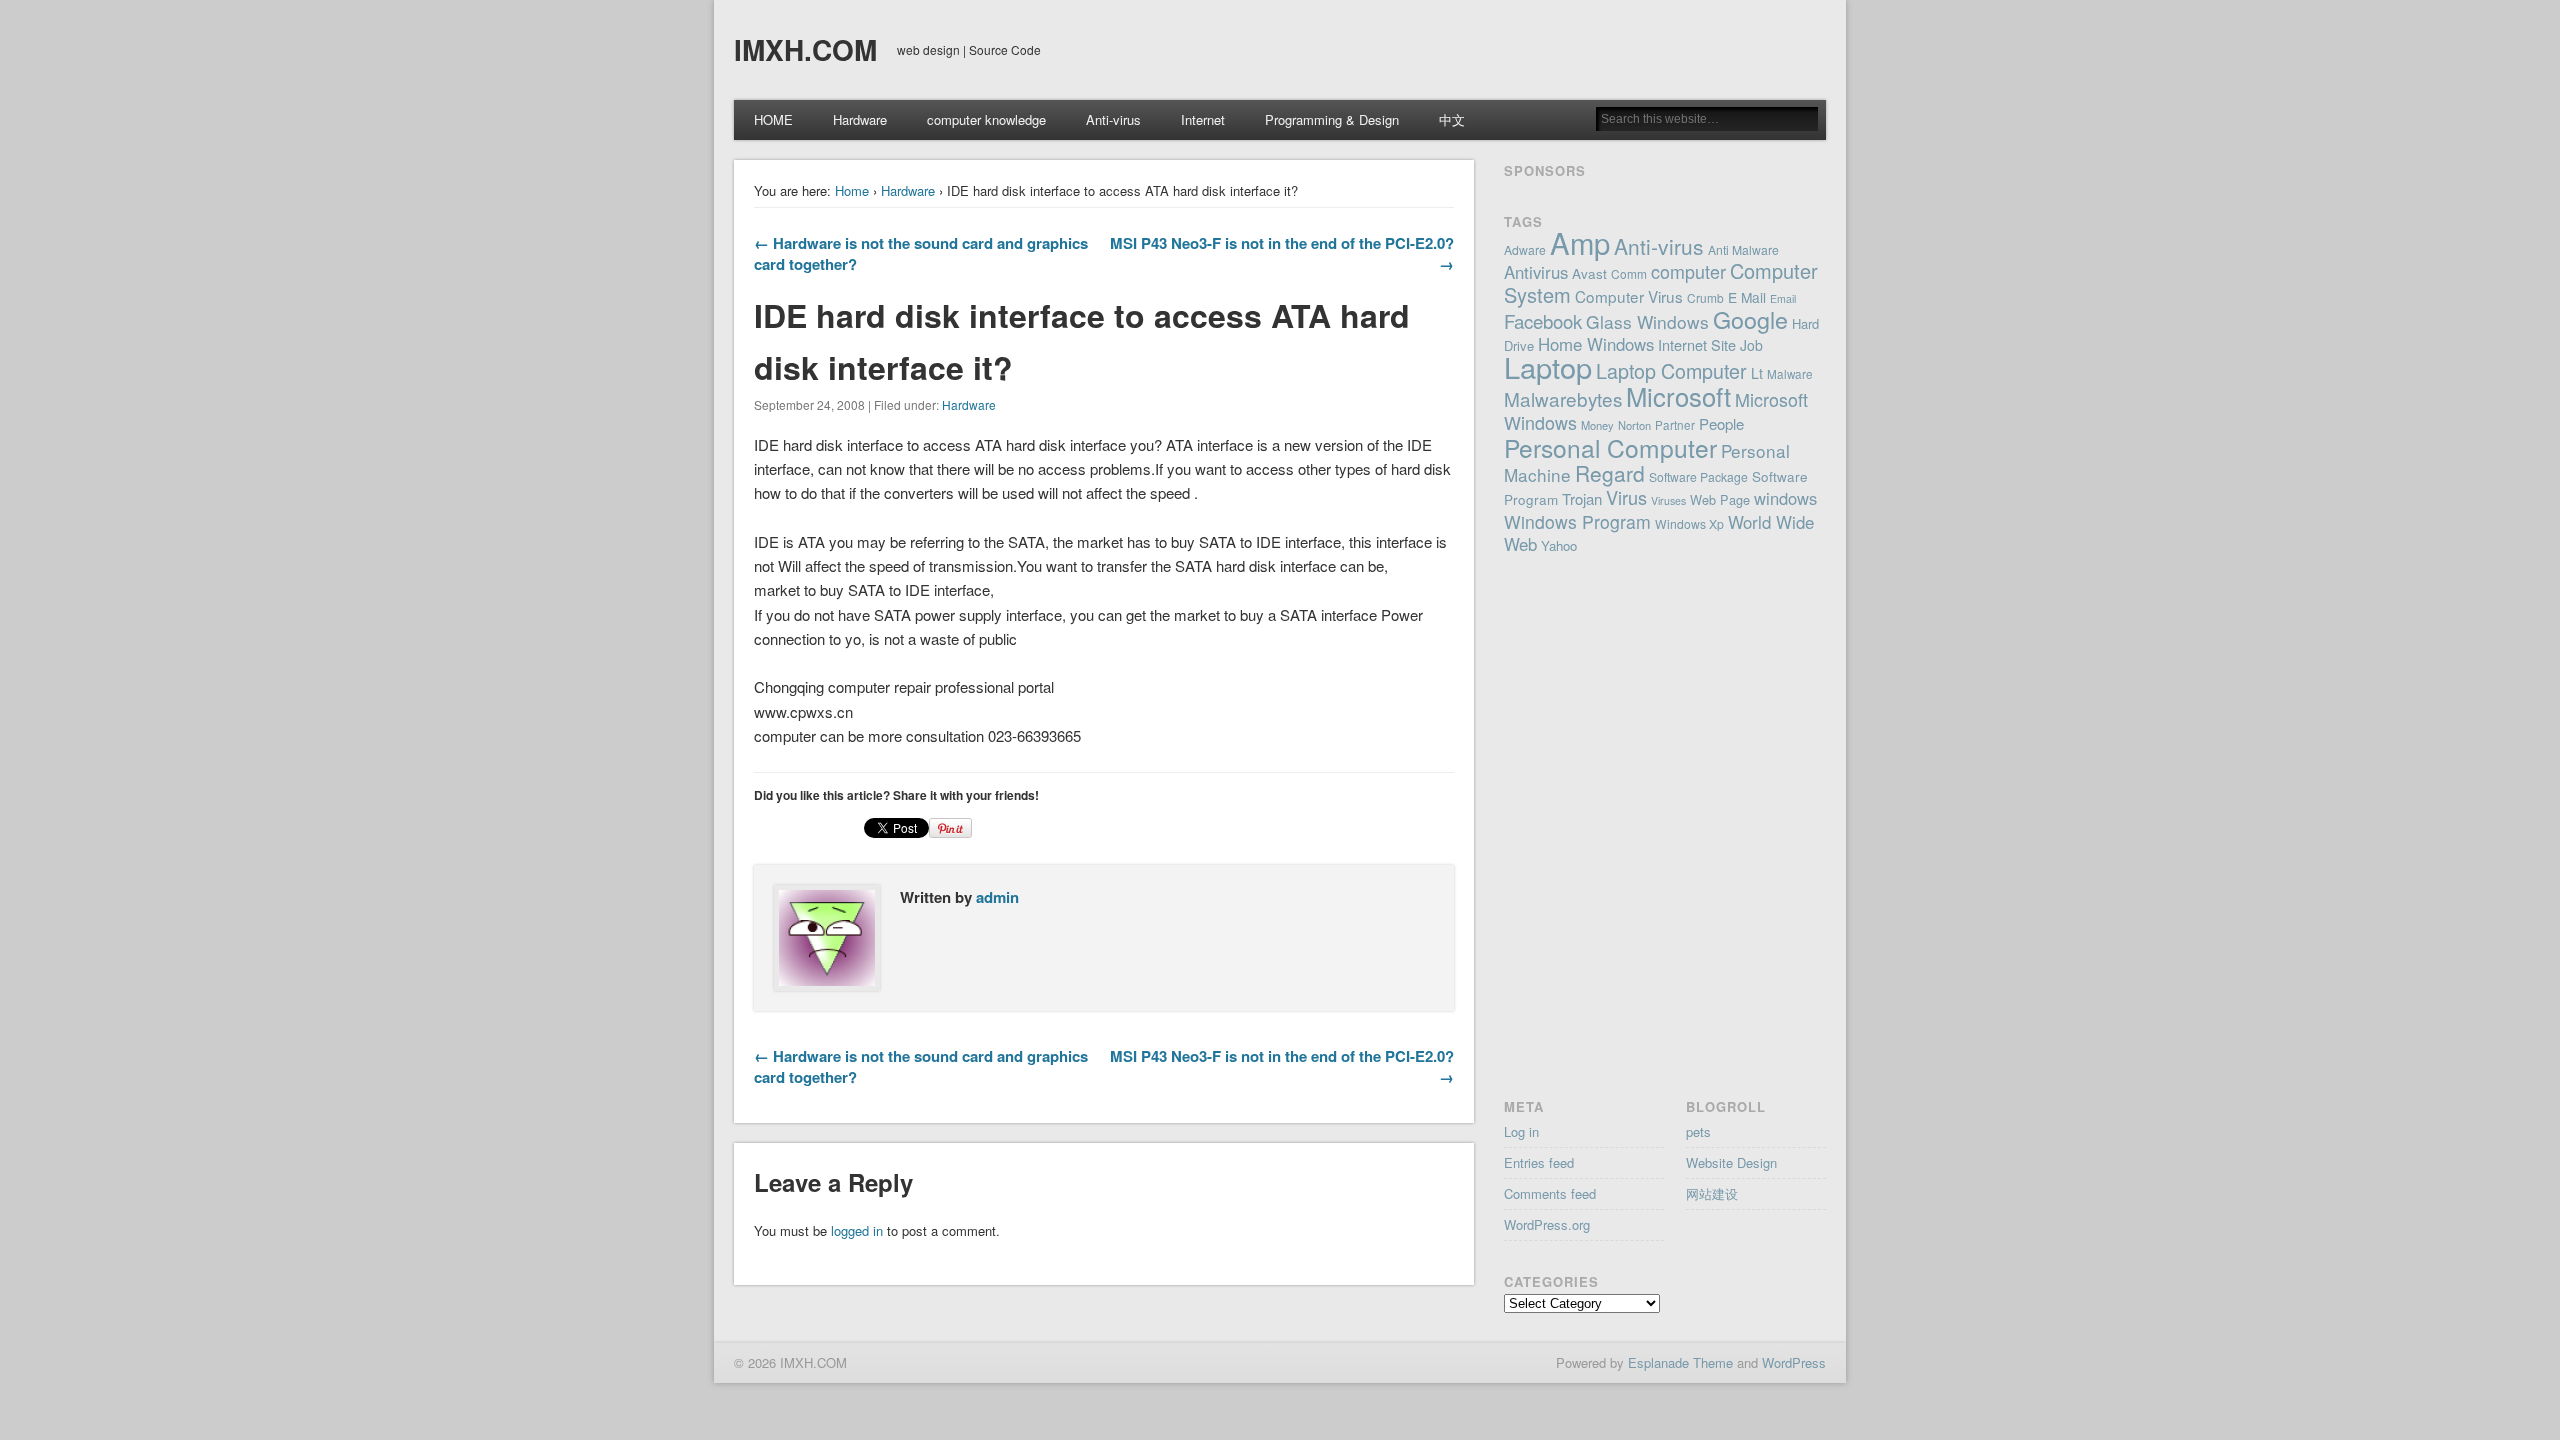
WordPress (1794, 1362)
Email (1783, 298)
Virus (1626, 497)
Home (852, 190)
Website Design (1731, 1162)
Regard (1610, 473)
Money (1597, 425)
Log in (1521, 1131)
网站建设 (1712, 1193)
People (1721, 423)
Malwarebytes (1563, 398)
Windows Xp (1689, 523)
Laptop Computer (1671, 370)
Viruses (1668, 500)
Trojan (1582, 498)
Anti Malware (1743, 249)
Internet (1203, 119)
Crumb (1705, 297)
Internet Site (1697, 344)
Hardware (860, 119)
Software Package (1698, 476)
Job (1751, 345)
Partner (1675, 425)
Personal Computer (1610, 447)
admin (997, 897)
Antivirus (1536, 272)
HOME (773, 119)
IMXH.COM (805, 49)
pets (1698, 1131)
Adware (1525, 249)
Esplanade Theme (1680, 1362)
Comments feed (1550, 1193)
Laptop (1548, 366)
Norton (1634, 425)
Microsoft (1678, 395)
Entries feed (1539, 1162)
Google (1750, 319)
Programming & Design (1332, 119)
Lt (1757, 373)
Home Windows (1596, 344)
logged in (857, 1230)
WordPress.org (1547, 1224)
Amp (1580, 242)
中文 (1452, 119)
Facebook (1543, 321)
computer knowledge (986, 119)
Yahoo (1559, 545)
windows (1785, 498)
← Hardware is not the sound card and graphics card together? (921, 253)
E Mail (1747, 297)
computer (1688, 271)
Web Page (1720, 499)
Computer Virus (1629, 296)
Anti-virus (1113, 119)
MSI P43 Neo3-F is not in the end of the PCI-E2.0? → (1282, 253)
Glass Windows (1647, 321)
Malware (1790, 374)
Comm (1629, 273)
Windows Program (1577, 521)
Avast (1589, 273)
